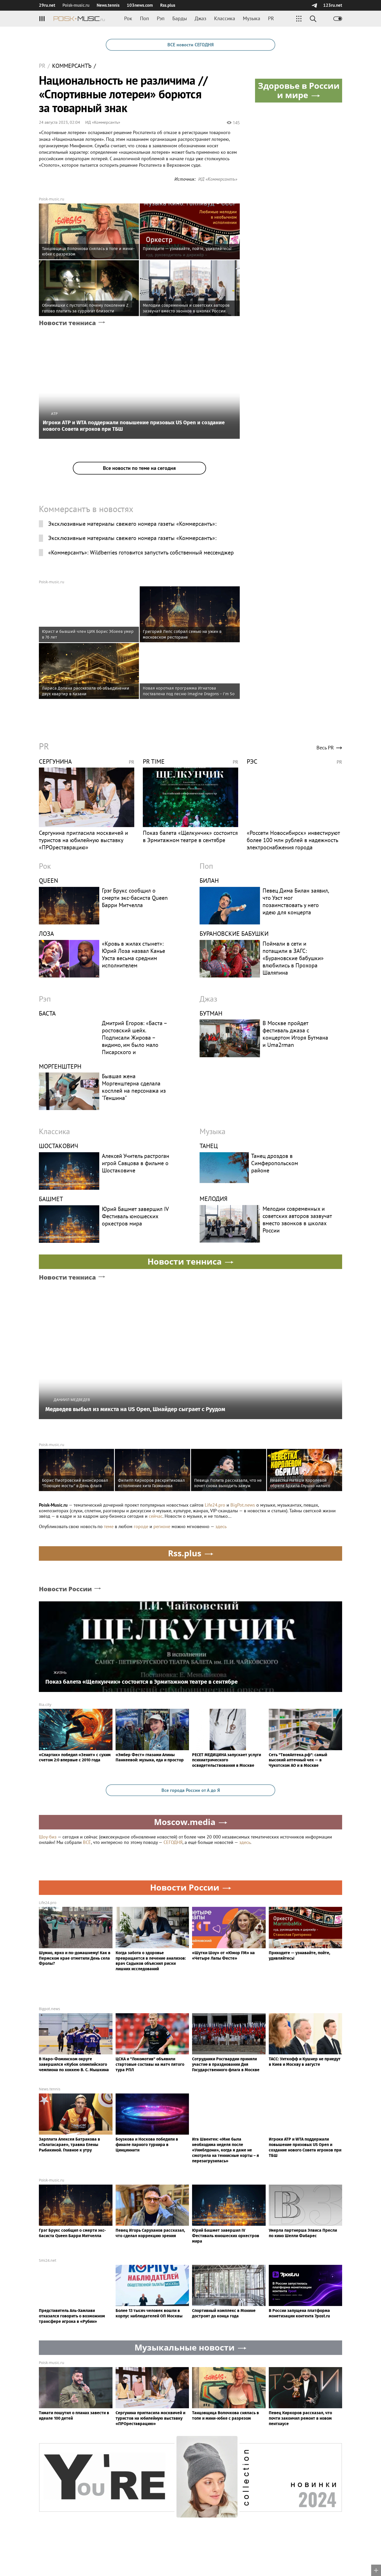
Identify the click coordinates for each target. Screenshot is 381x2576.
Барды (180, 18)
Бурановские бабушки (234, 934)
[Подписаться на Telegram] (314, 5)
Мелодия (214, 1199)
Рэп (161, 18)
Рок (128, 18)
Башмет (51, 1199)
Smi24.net (48, 2260)
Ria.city (45, 1705)
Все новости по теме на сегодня (139, 468)
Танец (209, 1146)
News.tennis (108, 5)
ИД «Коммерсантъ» (103, 122)
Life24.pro (215, 1505)
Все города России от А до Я (191, 1790)
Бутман (211, 1013)
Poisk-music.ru (52, 199)
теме (109, 1526)
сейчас (156, 1516)
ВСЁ (87, 1842)
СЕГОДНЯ (173, 1842)
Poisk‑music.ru (76, 5)
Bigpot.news (50, 2009)
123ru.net (333, 5)
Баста (47, 1013)
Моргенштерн (60, 1066)
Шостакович (59, 1146)
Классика (225, 18)
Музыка (252, 18)
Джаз (200, 18)
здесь (221, 1526)
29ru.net (47, 5)
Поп (144, 18)
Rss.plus (168, 5)
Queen (48, 881)
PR (271, 18)
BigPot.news (243, 1505)
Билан (209, 881)
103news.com (140, 5)
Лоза (46, 934)
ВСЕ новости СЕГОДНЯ (190, 45)
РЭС (252, 761)
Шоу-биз (48, 1837)
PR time (154, 761)
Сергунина (55, 761)
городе (141, 1526)
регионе (162, 1526)
